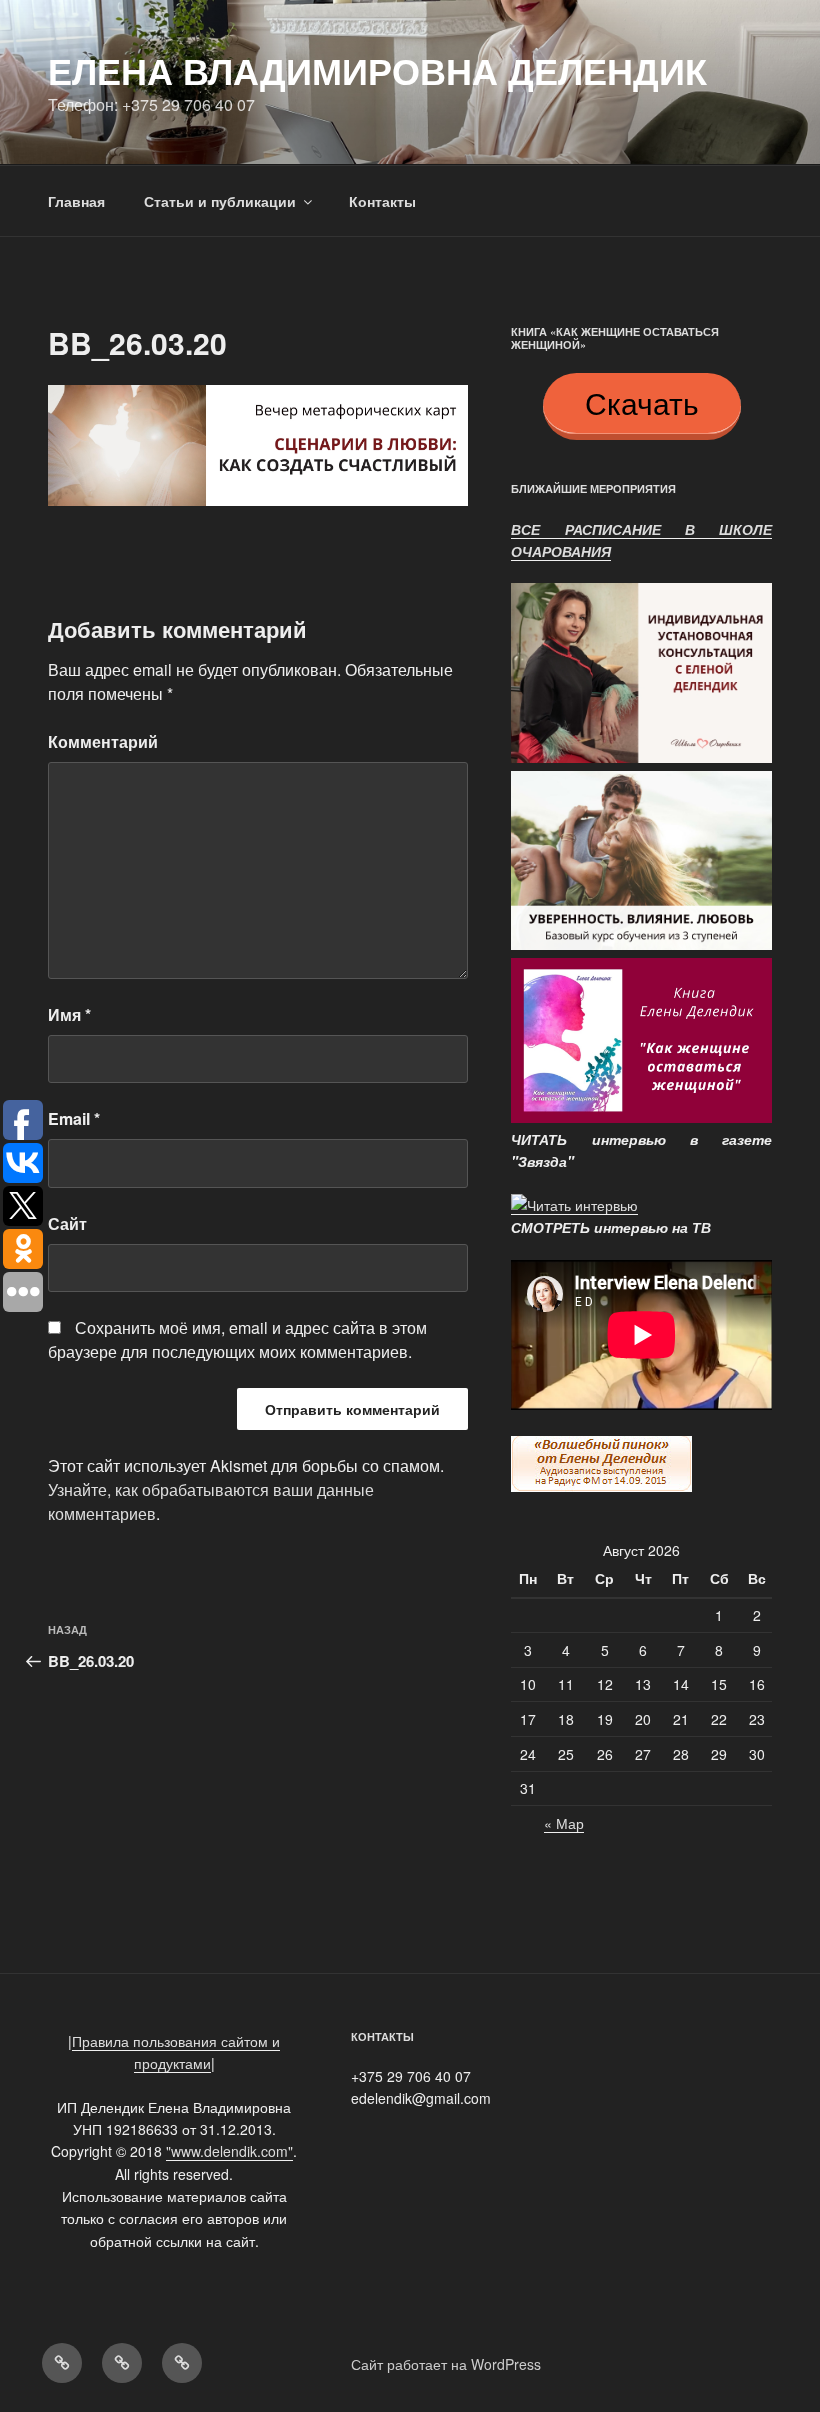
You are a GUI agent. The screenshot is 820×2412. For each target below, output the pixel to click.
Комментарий (103, 741)
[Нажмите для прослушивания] (601, 1486)
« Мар (564, 1823)
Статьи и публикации (220, 201)
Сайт (67, 1223)
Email (74, 1118)
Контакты (382, 201)
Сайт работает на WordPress (446, 2364)
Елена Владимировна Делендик (377, 70)
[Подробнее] (641, 759)
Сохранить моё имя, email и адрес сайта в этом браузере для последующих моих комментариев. (237, 1339)
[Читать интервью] (574, 1205)
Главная (76, 201)
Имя (69, 1014)
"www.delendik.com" (229, 2151)
